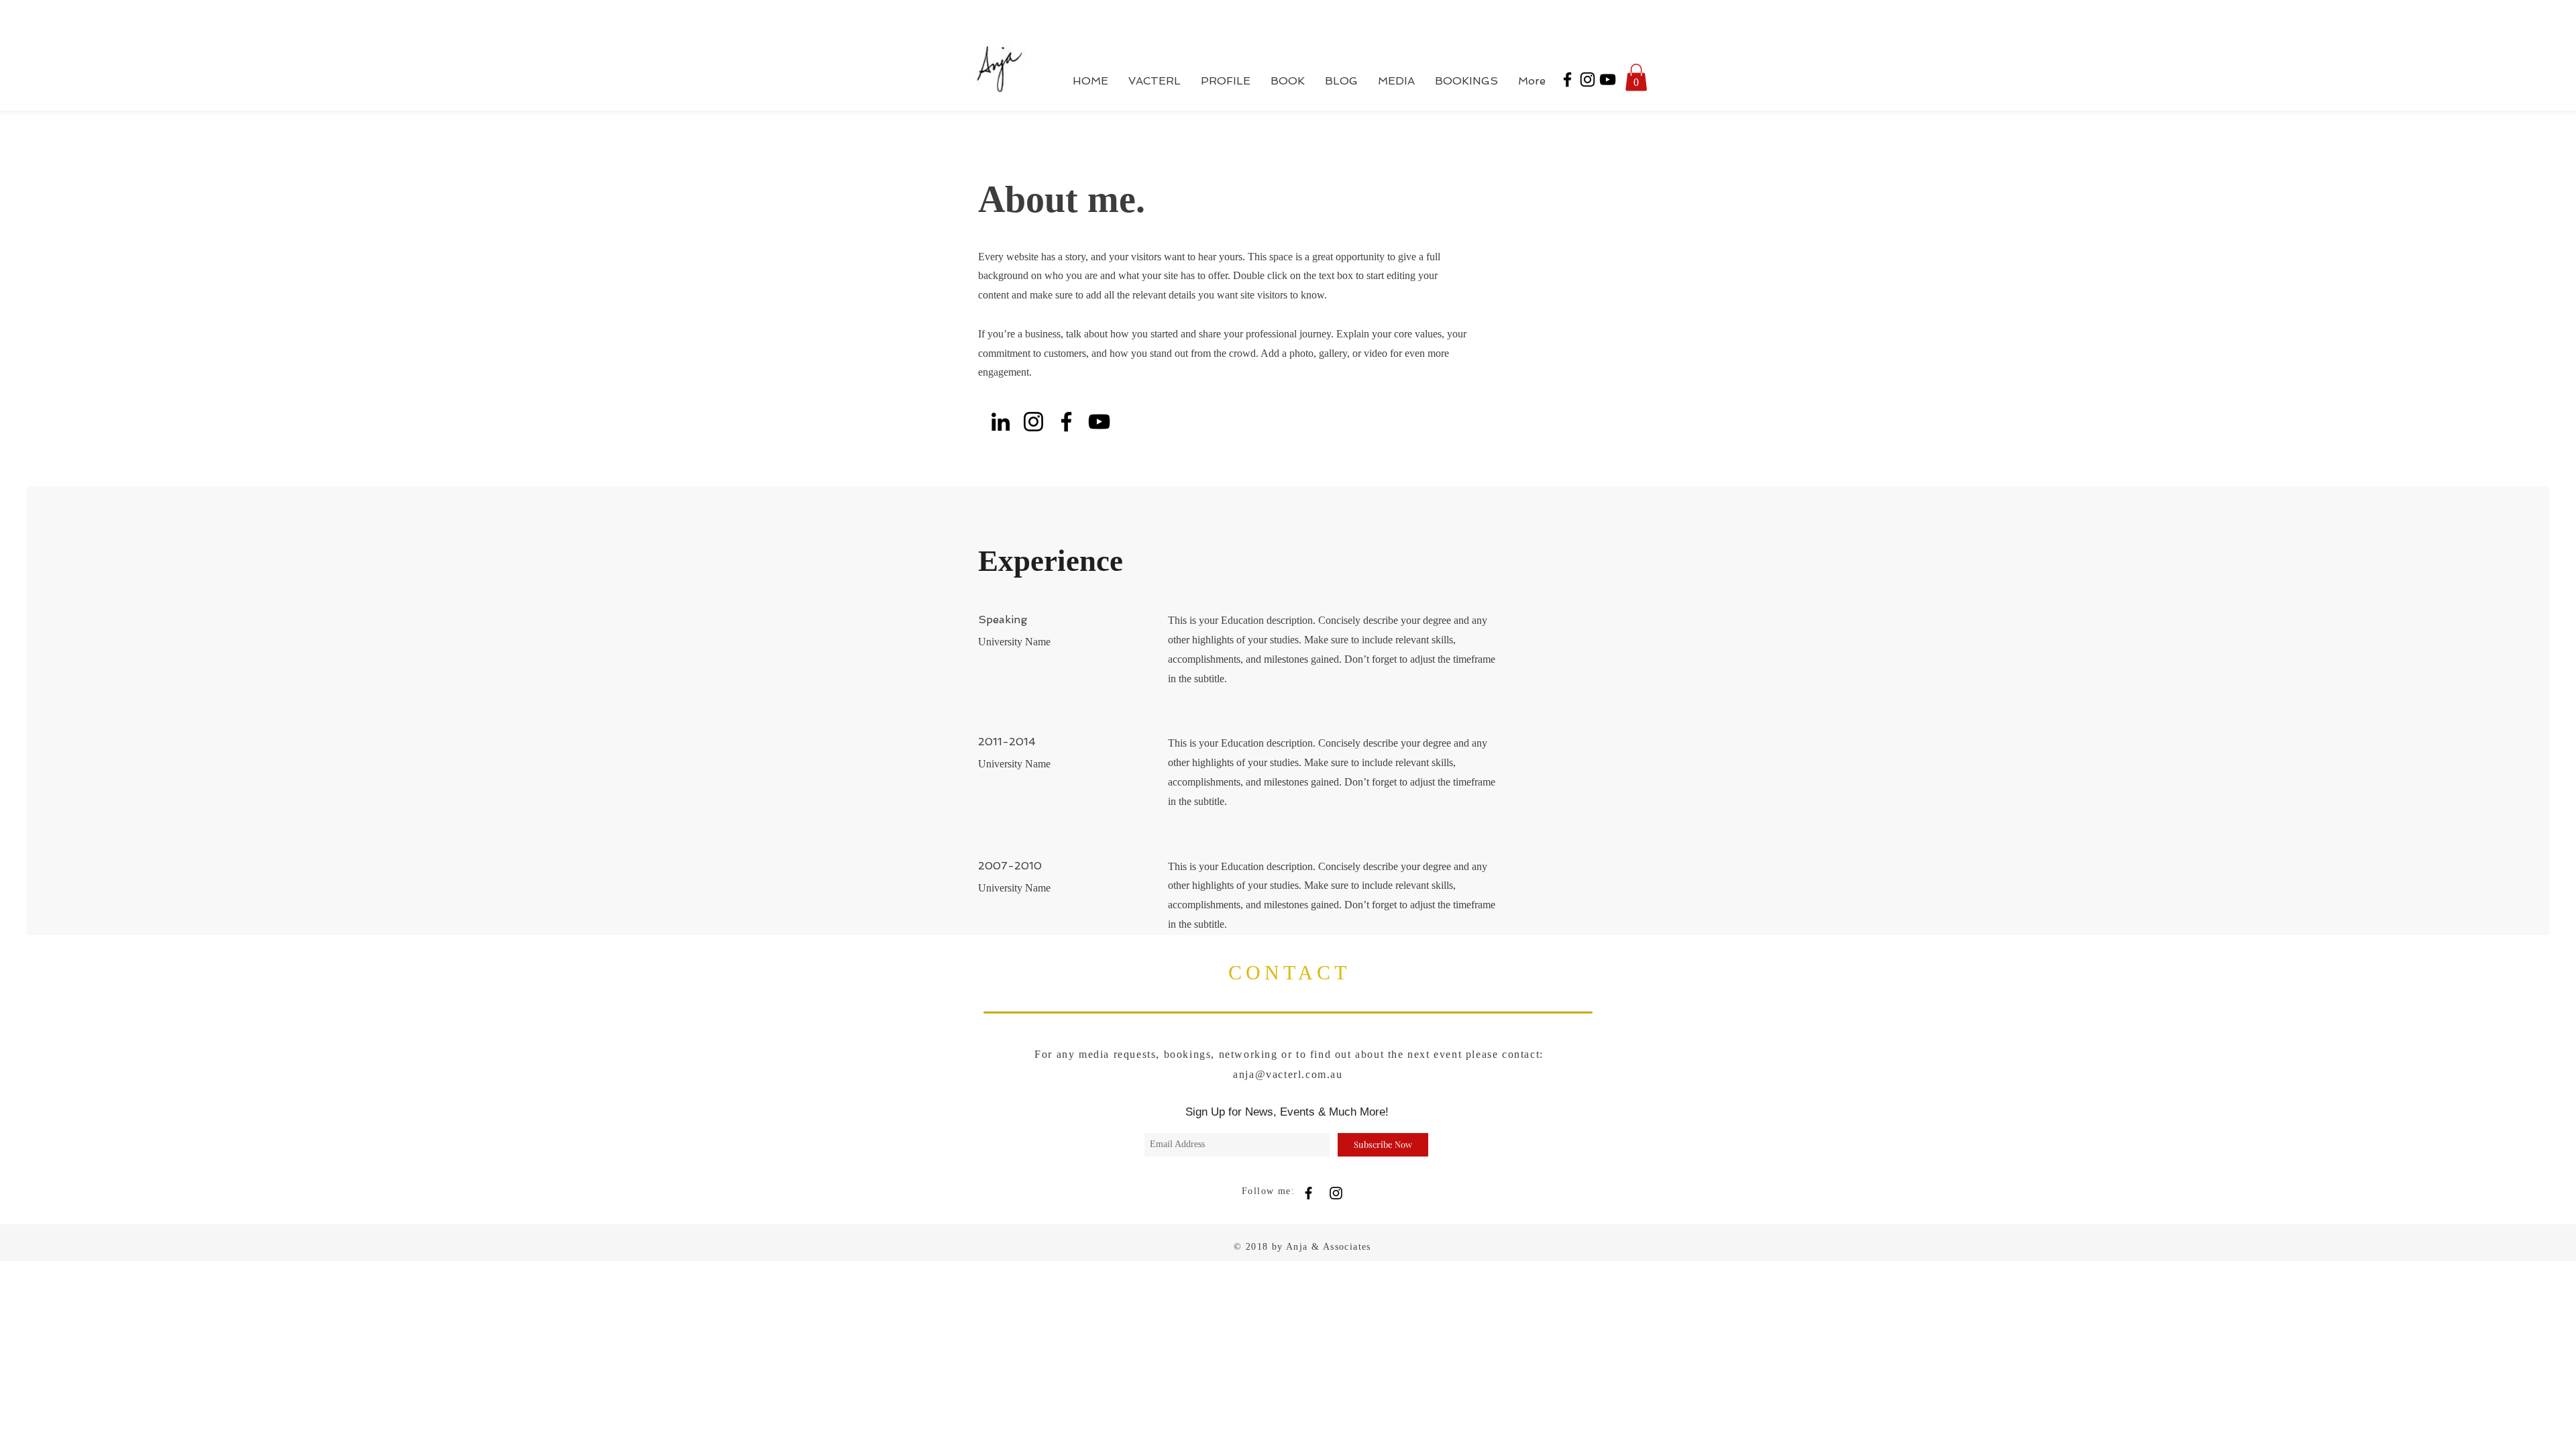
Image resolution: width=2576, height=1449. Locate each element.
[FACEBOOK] (1308, 1193)
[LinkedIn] (1001, 422)
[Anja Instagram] (1588, 79)
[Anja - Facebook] (1567, 79)
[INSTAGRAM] (1336, 1193)
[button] (1636, 77)
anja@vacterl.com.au (1288, 1074)
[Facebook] (1066, 422)
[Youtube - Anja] (1608, 79)
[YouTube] (1099, 422)
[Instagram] (1033, 422)
